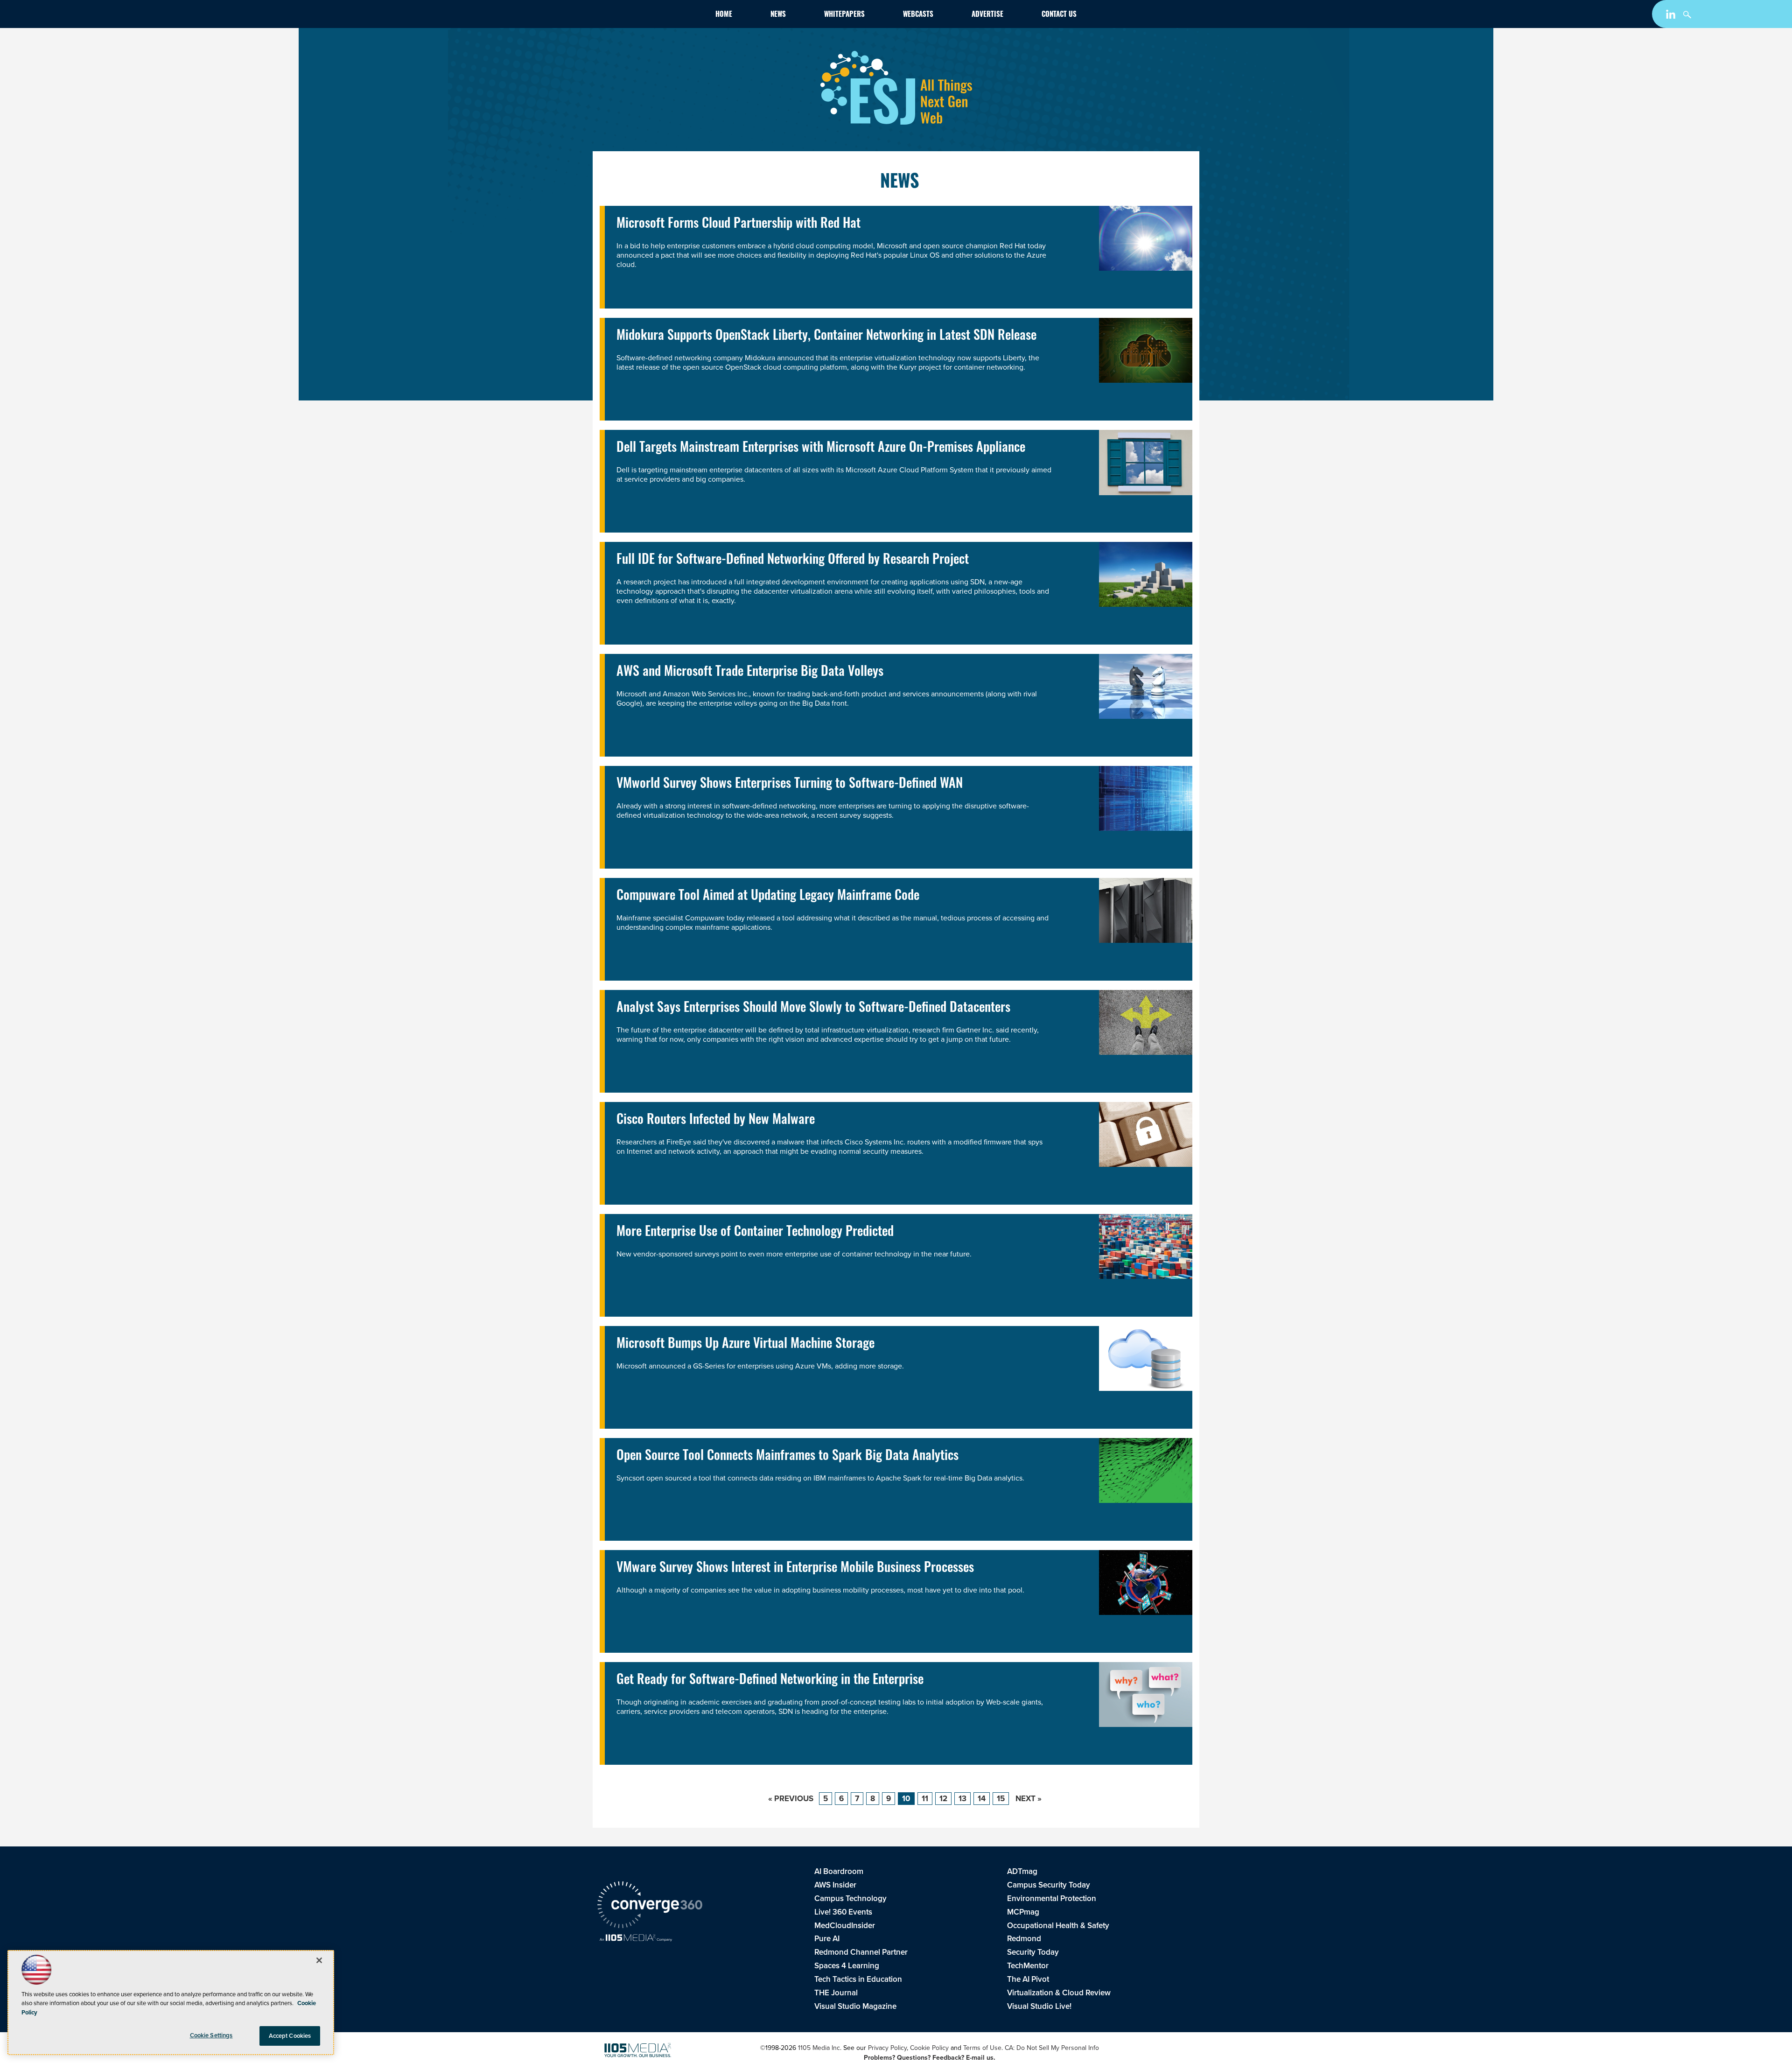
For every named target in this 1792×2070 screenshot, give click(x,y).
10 (906, 1799)
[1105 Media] (636, 1939)
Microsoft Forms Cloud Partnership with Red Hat (738, 225)
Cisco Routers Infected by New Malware (716, 1121)
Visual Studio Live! (1039, 2006)
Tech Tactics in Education (858, 1979)
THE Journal (836, 1993)
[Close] (319, 1960)
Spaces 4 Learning (847, 1966)
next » (1029, 1799)
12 (943, 1799)
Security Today (1033, 1952)
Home (724, 15)
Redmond (1024, 1939)
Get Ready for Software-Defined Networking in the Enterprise (770, 1681)
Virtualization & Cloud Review (1059, 1993)
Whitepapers (844, 15)
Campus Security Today (1049, 1885)
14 (982, 1799)
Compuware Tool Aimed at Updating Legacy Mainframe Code (768, 897)
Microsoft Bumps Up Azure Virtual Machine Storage (745, 1345)
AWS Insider (835, 1885)
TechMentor (1028, 1966)
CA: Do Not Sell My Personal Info (1052, 2048)
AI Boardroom (839, 1871)
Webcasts (918, 15)
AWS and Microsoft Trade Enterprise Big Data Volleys (750, 673)
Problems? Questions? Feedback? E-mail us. (930, 2058)
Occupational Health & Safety (1058, 1926)
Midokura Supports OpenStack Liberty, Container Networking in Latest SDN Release (826, 337)
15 (1001, 1799)
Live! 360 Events (843, 1912)
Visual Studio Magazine (855, 2006)
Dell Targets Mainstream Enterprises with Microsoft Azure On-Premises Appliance (821, 449)
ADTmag (1022, 1871)
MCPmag (1023, 1912)
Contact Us (1059, 15)
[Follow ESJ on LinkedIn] (1672, 16)
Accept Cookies (290, 2036)
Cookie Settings (211, 2035)
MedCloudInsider (845, 1926)
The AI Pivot (1028, 1979)
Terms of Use (982, 2048)
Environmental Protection (1052, 1898)
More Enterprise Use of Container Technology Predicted (755, 1233)
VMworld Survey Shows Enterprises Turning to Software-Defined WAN (790, 785)
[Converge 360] (650, 1906)
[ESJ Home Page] (651, 16)
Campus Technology (850, 1898)
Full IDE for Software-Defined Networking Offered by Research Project (793, 561)
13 (962, 1799)
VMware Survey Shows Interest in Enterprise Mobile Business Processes (795, 1569)
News (778, 15)
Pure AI (827, 1939)
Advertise (987, 15)
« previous (791, 1799)
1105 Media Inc (819, 2048)
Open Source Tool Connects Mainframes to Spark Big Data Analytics (787, 1457)
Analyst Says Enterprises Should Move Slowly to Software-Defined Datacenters (813, 1009)
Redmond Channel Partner (861, 1952)
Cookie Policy (929, 2048)
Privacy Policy (887, 2048)
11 (925, 1799)
